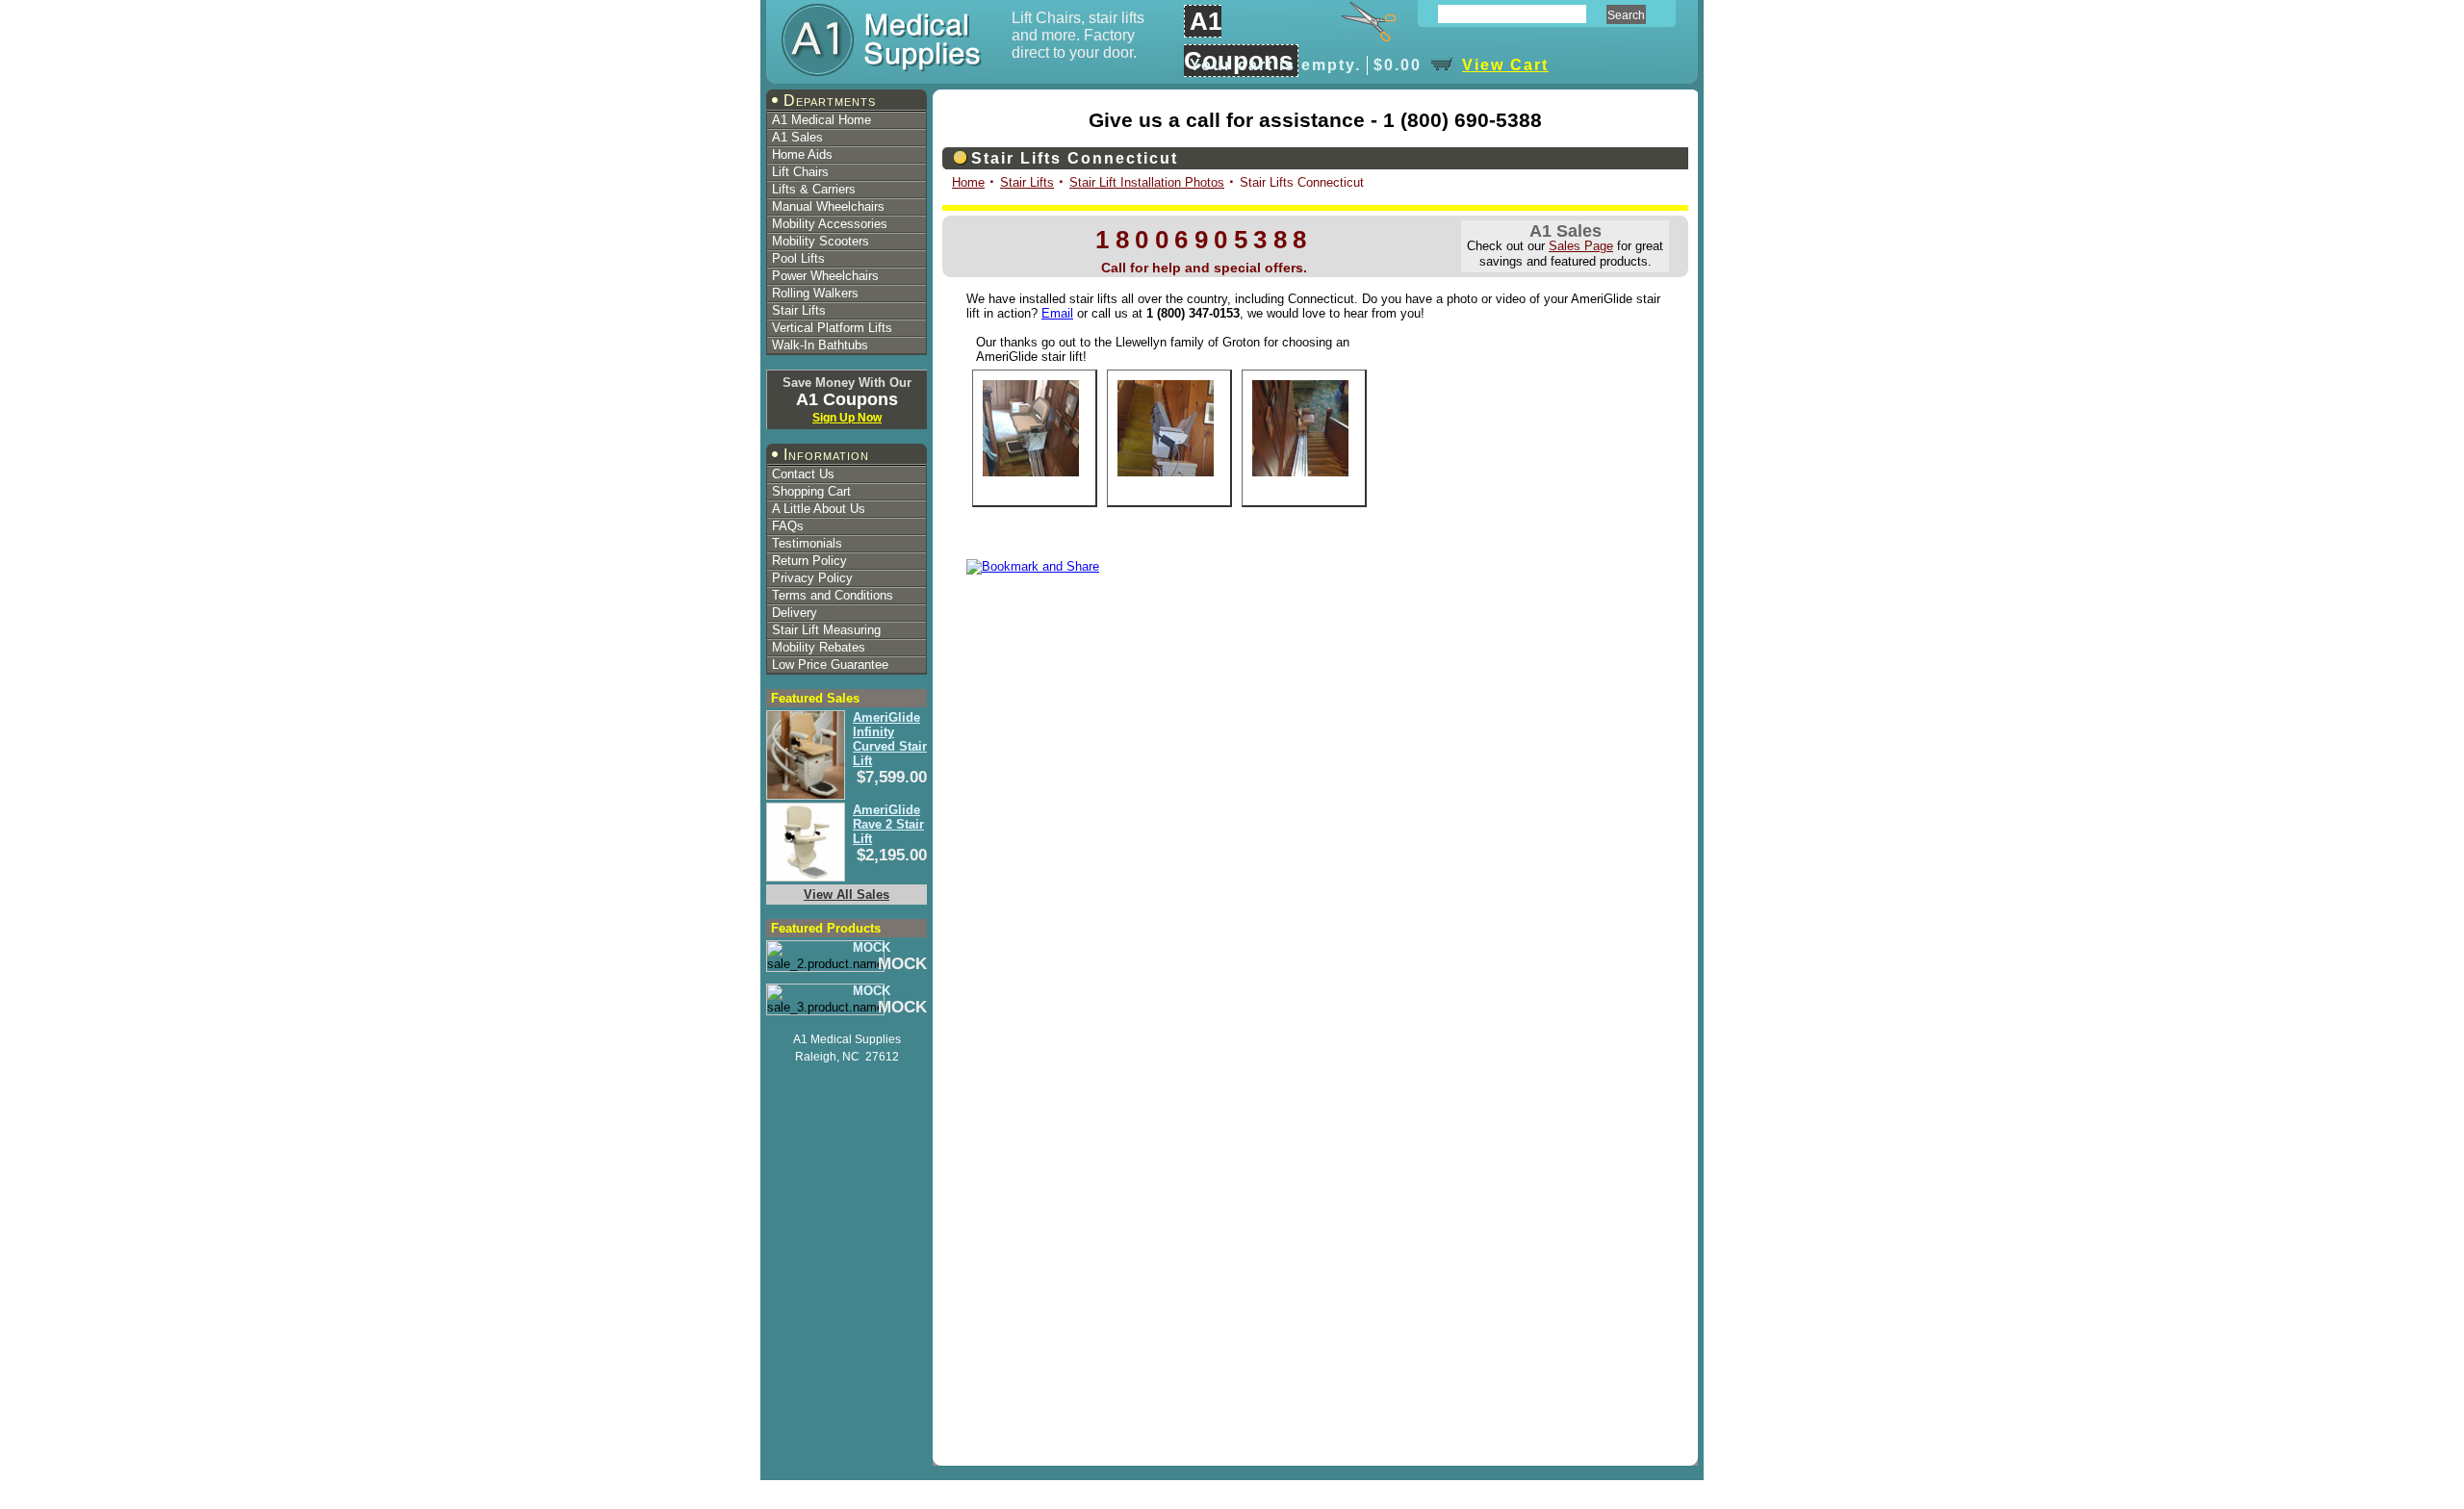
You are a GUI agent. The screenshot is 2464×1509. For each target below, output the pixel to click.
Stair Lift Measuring (826, 630)
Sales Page (1581, 246)
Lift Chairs (800, 172)
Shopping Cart (811, 491)
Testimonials (807, 543)
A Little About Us (819, 509)
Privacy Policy (812, 578)
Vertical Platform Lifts (832, 328)
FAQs (788, 526)
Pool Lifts (798, 258)
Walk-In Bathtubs (820, 345)
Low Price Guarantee (830, 665)
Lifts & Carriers (814, 189)
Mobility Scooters (821, 241)
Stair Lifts (799, 310)
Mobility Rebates (819, 647)
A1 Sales (797, 137)
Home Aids (802, 154)
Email (1057, 313)
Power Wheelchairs (825, 276)
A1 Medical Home (821, 120)
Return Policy (809, 561)
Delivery (795, 613)
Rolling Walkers (815, 293)
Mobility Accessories (830, 224)
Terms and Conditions (833, 595)
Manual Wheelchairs (828, 206)
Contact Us (803, 474)
